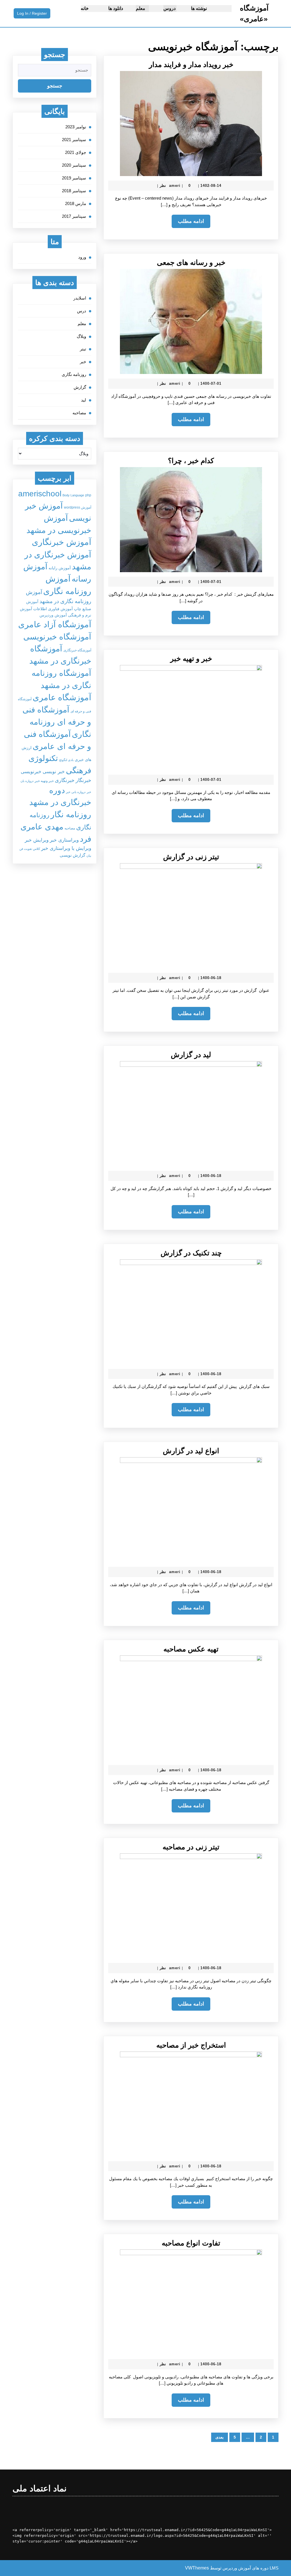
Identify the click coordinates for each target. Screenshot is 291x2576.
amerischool (40, 494)
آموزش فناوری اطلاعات (53, 609)
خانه (85, 8)
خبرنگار (83, 780)
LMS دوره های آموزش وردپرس (251, 2568)
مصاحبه (79, 413)
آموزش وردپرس (53, 615)
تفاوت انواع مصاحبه (191, 2243)
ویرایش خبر (37, 840)
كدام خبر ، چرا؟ (191, 461)
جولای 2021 (76, 152)
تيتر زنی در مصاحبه (191, 1847)
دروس (170, 8)
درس (82, 311)
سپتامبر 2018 (74, 191)
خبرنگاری (65, 780)
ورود (82, 257)
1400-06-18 (211, 978)
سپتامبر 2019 (74, 178)
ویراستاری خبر (64, 840)
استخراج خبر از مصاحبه (191, 2045)
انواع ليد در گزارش (191, 1451)
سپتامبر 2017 (74, 216)
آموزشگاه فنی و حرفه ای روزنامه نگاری (57, 722)
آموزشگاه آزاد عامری (55, 624)
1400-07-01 (211, 383)
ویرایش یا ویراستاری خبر (66, 848)
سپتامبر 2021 (74, 140)
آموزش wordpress (78, 507)
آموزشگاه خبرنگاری (77, 650)
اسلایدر (80, 298)
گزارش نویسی (72, 855)
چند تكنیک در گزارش (191, 1253)
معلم (141, 8)
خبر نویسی (54, 771)
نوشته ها (199, 8)
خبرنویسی (31, 771)
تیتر (83, 349)
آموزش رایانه (60, 568)
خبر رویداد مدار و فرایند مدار (191, 64)
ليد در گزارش (191, 1055)
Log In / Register (30, 14)
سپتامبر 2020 (74, 165)
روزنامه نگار (71, 814)
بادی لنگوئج (66, 760)
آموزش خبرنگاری (62, 542)
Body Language (73, 495)
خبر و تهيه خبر (191, 658)
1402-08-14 (211, 186)
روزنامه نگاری (74, 374)
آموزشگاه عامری (62, 697)
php (88, 495)
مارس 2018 (76, 203)
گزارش (80, 387)
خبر (83, 362)
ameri (175, 186)
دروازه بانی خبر (76, 792)
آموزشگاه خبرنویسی (57, 637)
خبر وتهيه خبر (44, 781)
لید (84, 400)
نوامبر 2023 (76, 127)
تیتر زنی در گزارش (191, 857)
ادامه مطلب (188, 223)
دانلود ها (116, 8)
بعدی (220, 2437)
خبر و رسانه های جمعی (191, 262)
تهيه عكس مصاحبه (191, 1649)
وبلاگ (81, 336)
